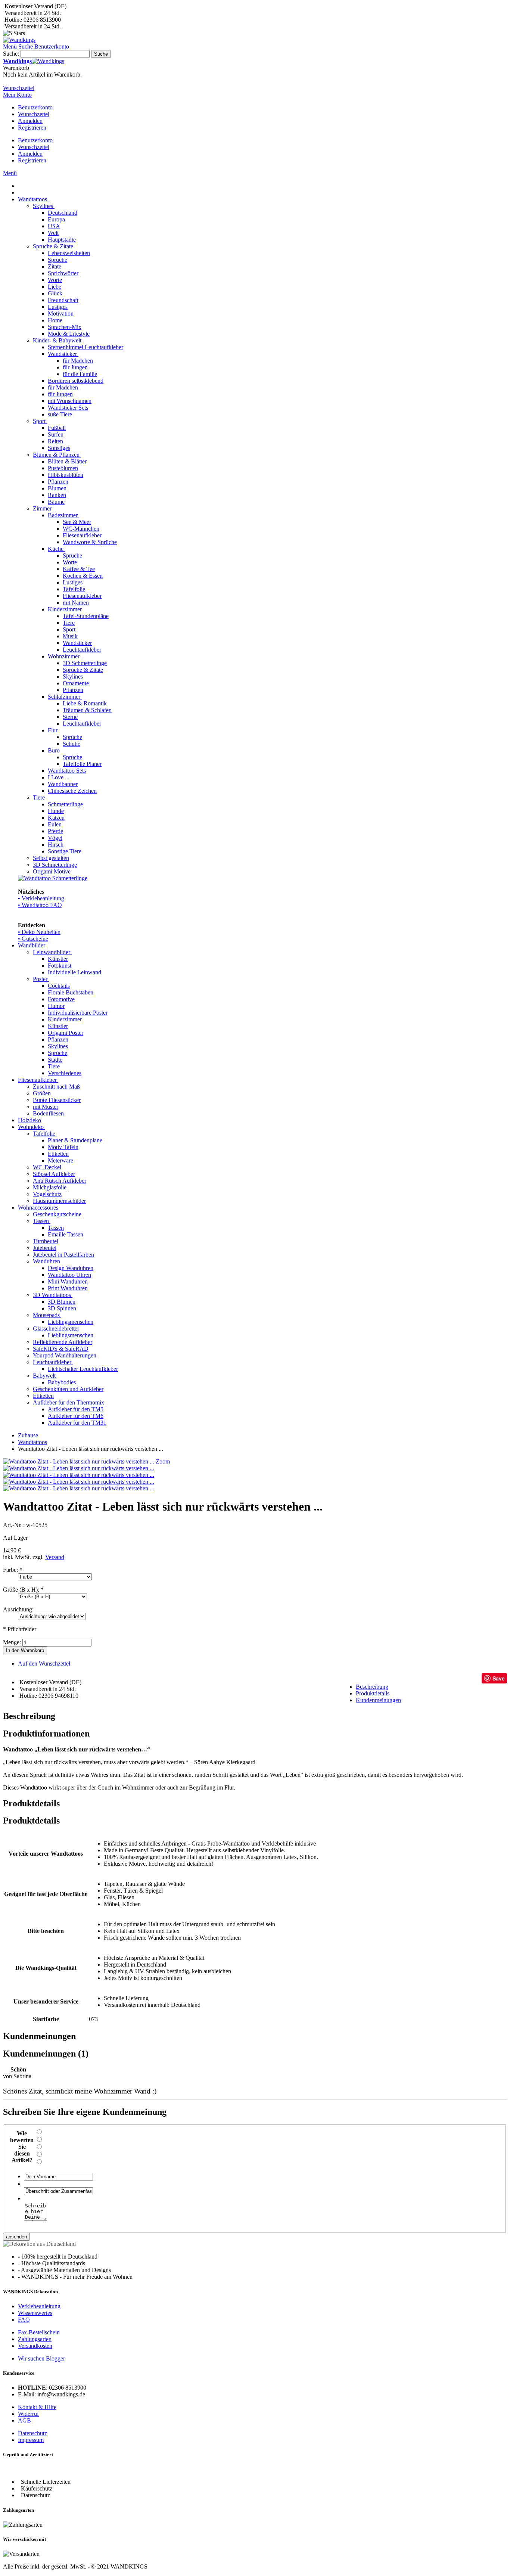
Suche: (11, 54)
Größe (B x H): (23, 1590)
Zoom (163, 1461)
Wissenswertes (35, 2313)
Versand (55, 1557)
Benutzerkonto (35, 107)
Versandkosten (35, 2346)
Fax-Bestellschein (39, 2332)
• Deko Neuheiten (39, 932)
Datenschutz (32, 2433)
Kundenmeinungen (378, 1700)
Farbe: (13, 1570)
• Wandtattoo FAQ (40, 905)
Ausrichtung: (18, 1609)
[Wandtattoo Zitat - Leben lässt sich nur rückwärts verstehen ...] (79, 1468)
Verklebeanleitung (39, 2306)
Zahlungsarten (35, 2339)
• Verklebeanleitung (41, 898)
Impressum (31, 2440)
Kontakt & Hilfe (37, 2407)
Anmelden (30, 121)
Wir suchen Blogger (41, 2358)
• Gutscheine (33, 939)
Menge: (12, 1642)
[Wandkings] (19, 40)
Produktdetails (373, 1693)
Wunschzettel (34, 114)
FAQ (24, 2320)
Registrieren (32, 128)
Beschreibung (372, 1687)
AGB (24, 2420)
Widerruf (28, 2414)
